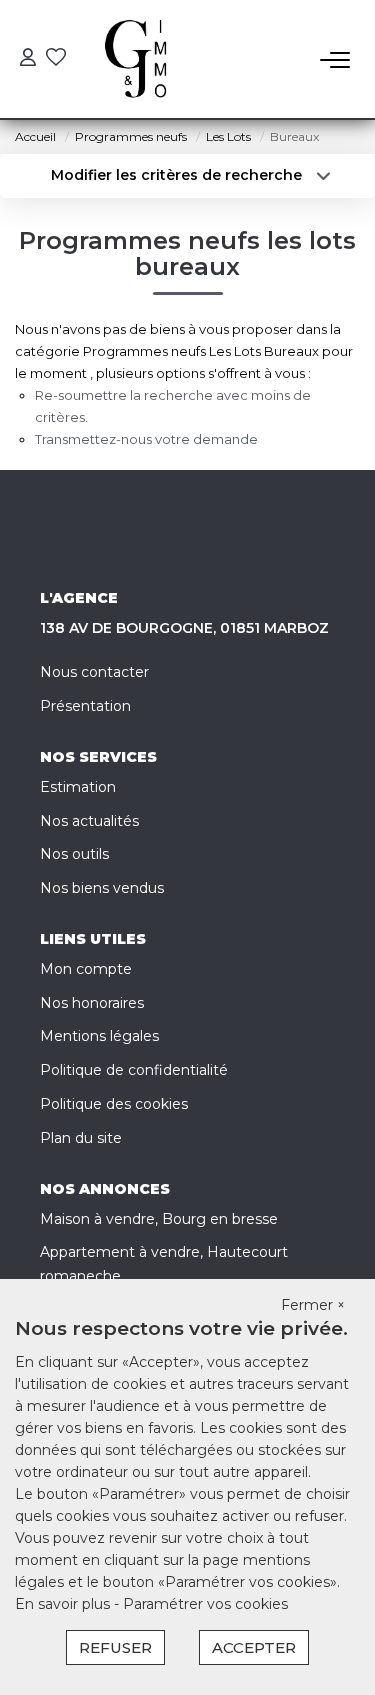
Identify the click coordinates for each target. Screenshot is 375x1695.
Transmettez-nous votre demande (146, 439)
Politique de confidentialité (134, 1070)
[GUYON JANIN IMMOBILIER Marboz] (143, 60)
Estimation (78, 787)
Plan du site (81, 1138)
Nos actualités (89, 821)
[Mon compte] (28, 59)
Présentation (85, 706)
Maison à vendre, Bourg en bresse (159, 1219)
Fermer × (313, 1305)
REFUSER (115, 1647)
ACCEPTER (254, 1647)
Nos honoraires (92, 1003)
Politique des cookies (114, 1104)
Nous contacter (94, 672)
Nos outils (74, 854)
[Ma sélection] (56, 59)
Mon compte (86, 969)
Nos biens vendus (102, 888)
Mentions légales (99, 1036)
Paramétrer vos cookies (205, 1604)
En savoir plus (64, 1604)
